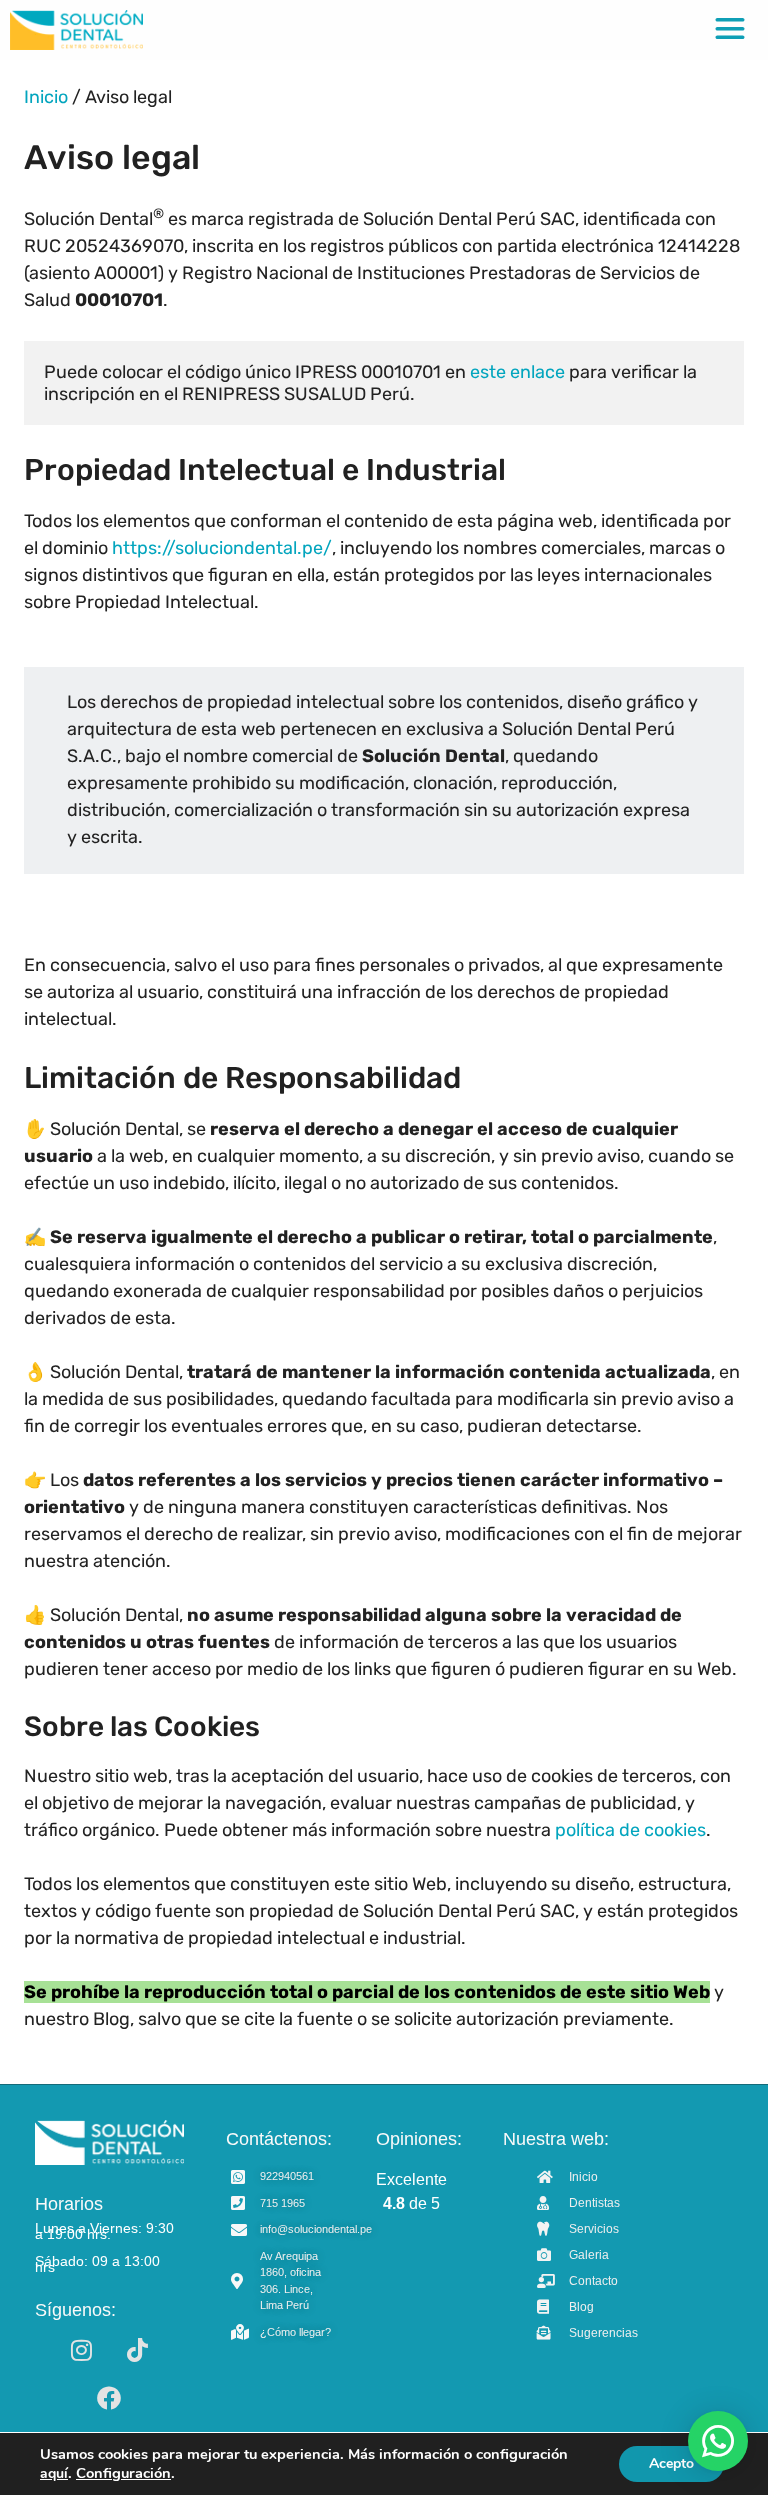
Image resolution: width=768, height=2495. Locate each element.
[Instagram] (81, 2350)
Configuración (123, 2473)
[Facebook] (109, 2398)
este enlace (517, 372)
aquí (54, 2473)
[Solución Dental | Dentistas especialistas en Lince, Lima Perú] (76, 30)
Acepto (671, 2463)
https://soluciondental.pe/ (222, 548)
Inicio (46, 97)
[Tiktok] (137, 2350)
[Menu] (730, 30)
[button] (718, 2441)
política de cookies (630, 1830)
